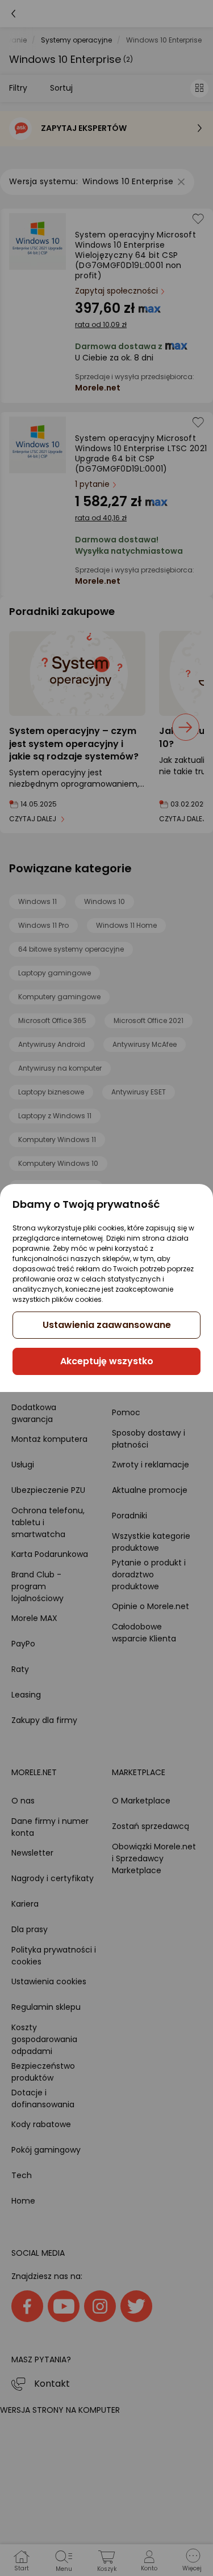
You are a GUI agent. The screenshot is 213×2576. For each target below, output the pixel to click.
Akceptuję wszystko (107, 1361)
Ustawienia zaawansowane (107, 1325)
